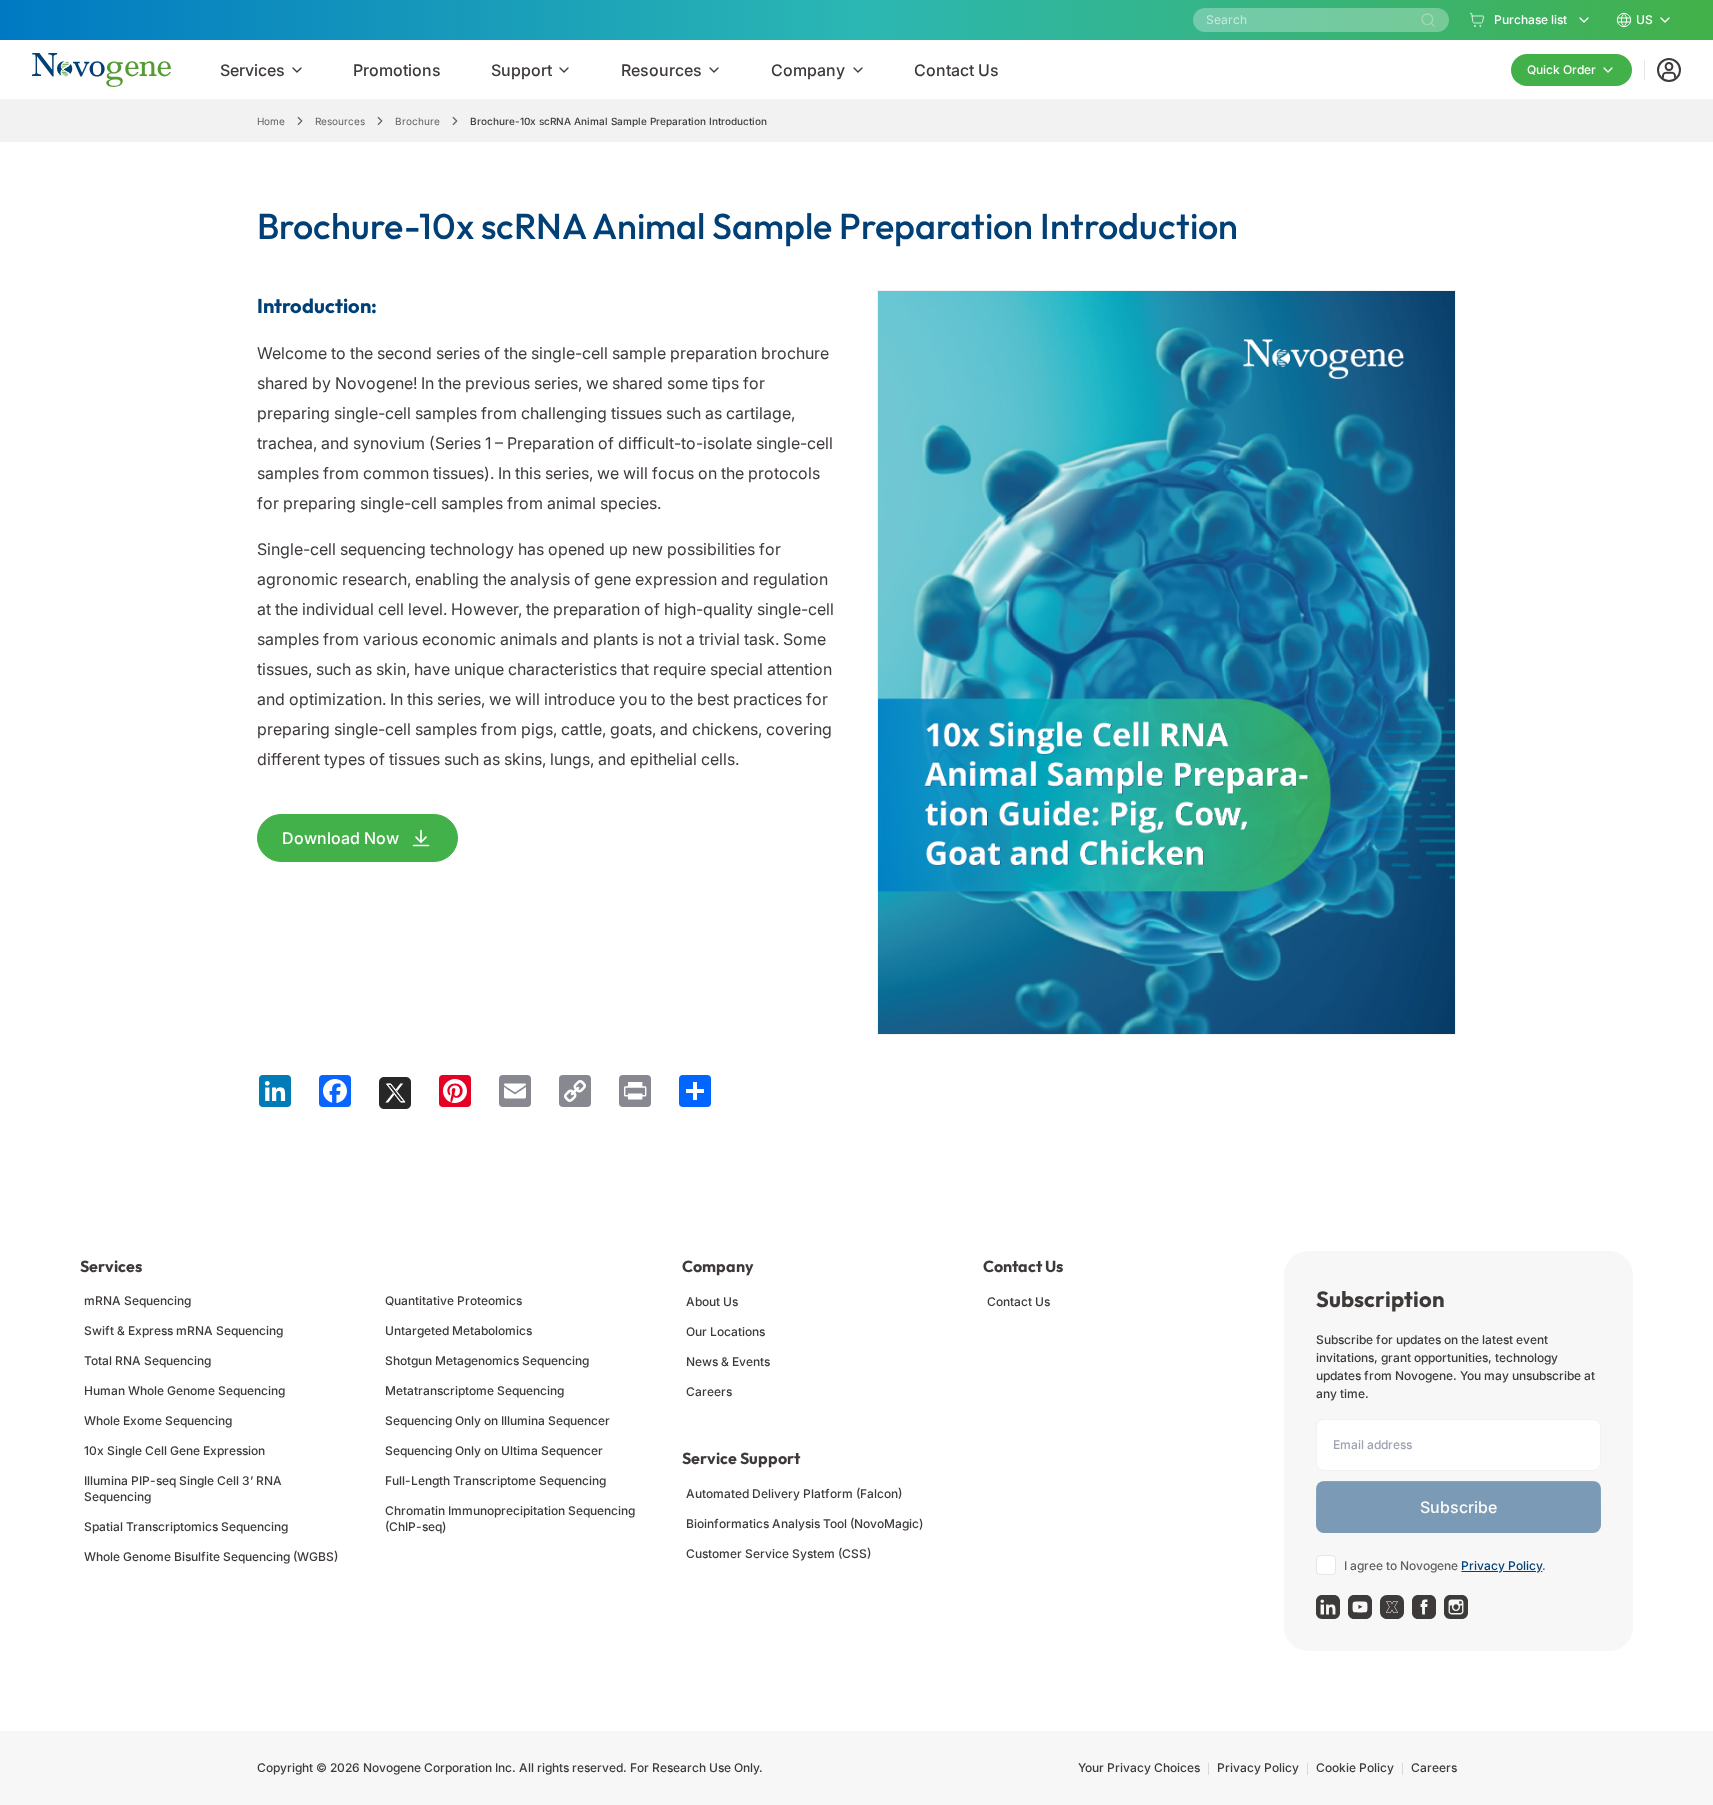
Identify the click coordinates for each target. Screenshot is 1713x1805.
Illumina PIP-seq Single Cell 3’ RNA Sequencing (183, 1488)
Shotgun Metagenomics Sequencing (487, 1360)
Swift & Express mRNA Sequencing (183, 1330)
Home (271, 121)
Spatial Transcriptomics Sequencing (186, 1526)
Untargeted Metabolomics (458, 1330)
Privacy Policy (1501, 1565)
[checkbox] (1326, 1565)
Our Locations (725, 1331)
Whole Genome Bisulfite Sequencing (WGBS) (211, 1556)
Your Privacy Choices (1139, 1767)
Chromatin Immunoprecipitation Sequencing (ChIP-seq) (510, 1518)
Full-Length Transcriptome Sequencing (495, 1480)
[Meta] (1424, 1607)
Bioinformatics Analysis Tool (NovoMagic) (804, 1523)
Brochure (417, 121)
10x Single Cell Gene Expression (174, 1450)
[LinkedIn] (1328, 1607)
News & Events (728, 1361)
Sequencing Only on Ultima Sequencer (494, 1450)
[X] (1392, 1607)
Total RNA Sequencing (147, 1360)
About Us (712, 1301)
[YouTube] (1360, 1607)
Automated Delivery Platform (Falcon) (794, 1493)
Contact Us (1018, 1301)
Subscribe (1458, 1507)
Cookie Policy (1355, 1767)
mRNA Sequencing (137, 1300)
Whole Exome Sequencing (158, 1420)
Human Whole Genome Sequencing (184, 1390)
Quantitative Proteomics (453, 1300)
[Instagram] (1456, 1607)
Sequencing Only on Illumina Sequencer (497, 1420)
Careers (709, 1391)
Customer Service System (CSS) (778, 1553)
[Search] (1428, 20)
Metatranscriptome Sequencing (474, 1390)
